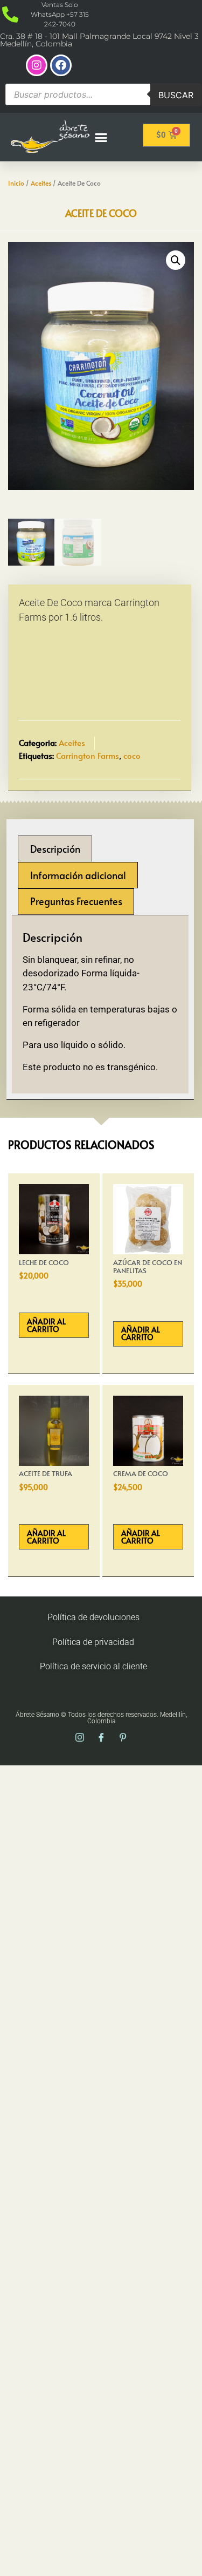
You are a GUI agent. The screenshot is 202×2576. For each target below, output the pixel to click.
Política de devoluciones (93, 1617)
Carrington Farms (88, 755)
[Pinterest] (123, 1738)
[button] (101, 136)
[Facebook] (61, 65)
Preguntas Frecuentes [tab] (76, 901)
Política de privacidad (93, 1642)
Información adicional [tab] (78, 875)
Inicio (16, 183)
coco (132, 755)
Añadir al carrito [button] (46, 1325)
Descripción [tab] (55, 849)
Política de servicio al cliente (93, 1666)
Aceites (41, 183)
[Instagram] (37, 65)
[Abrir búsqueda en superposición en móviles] (103, 95)
